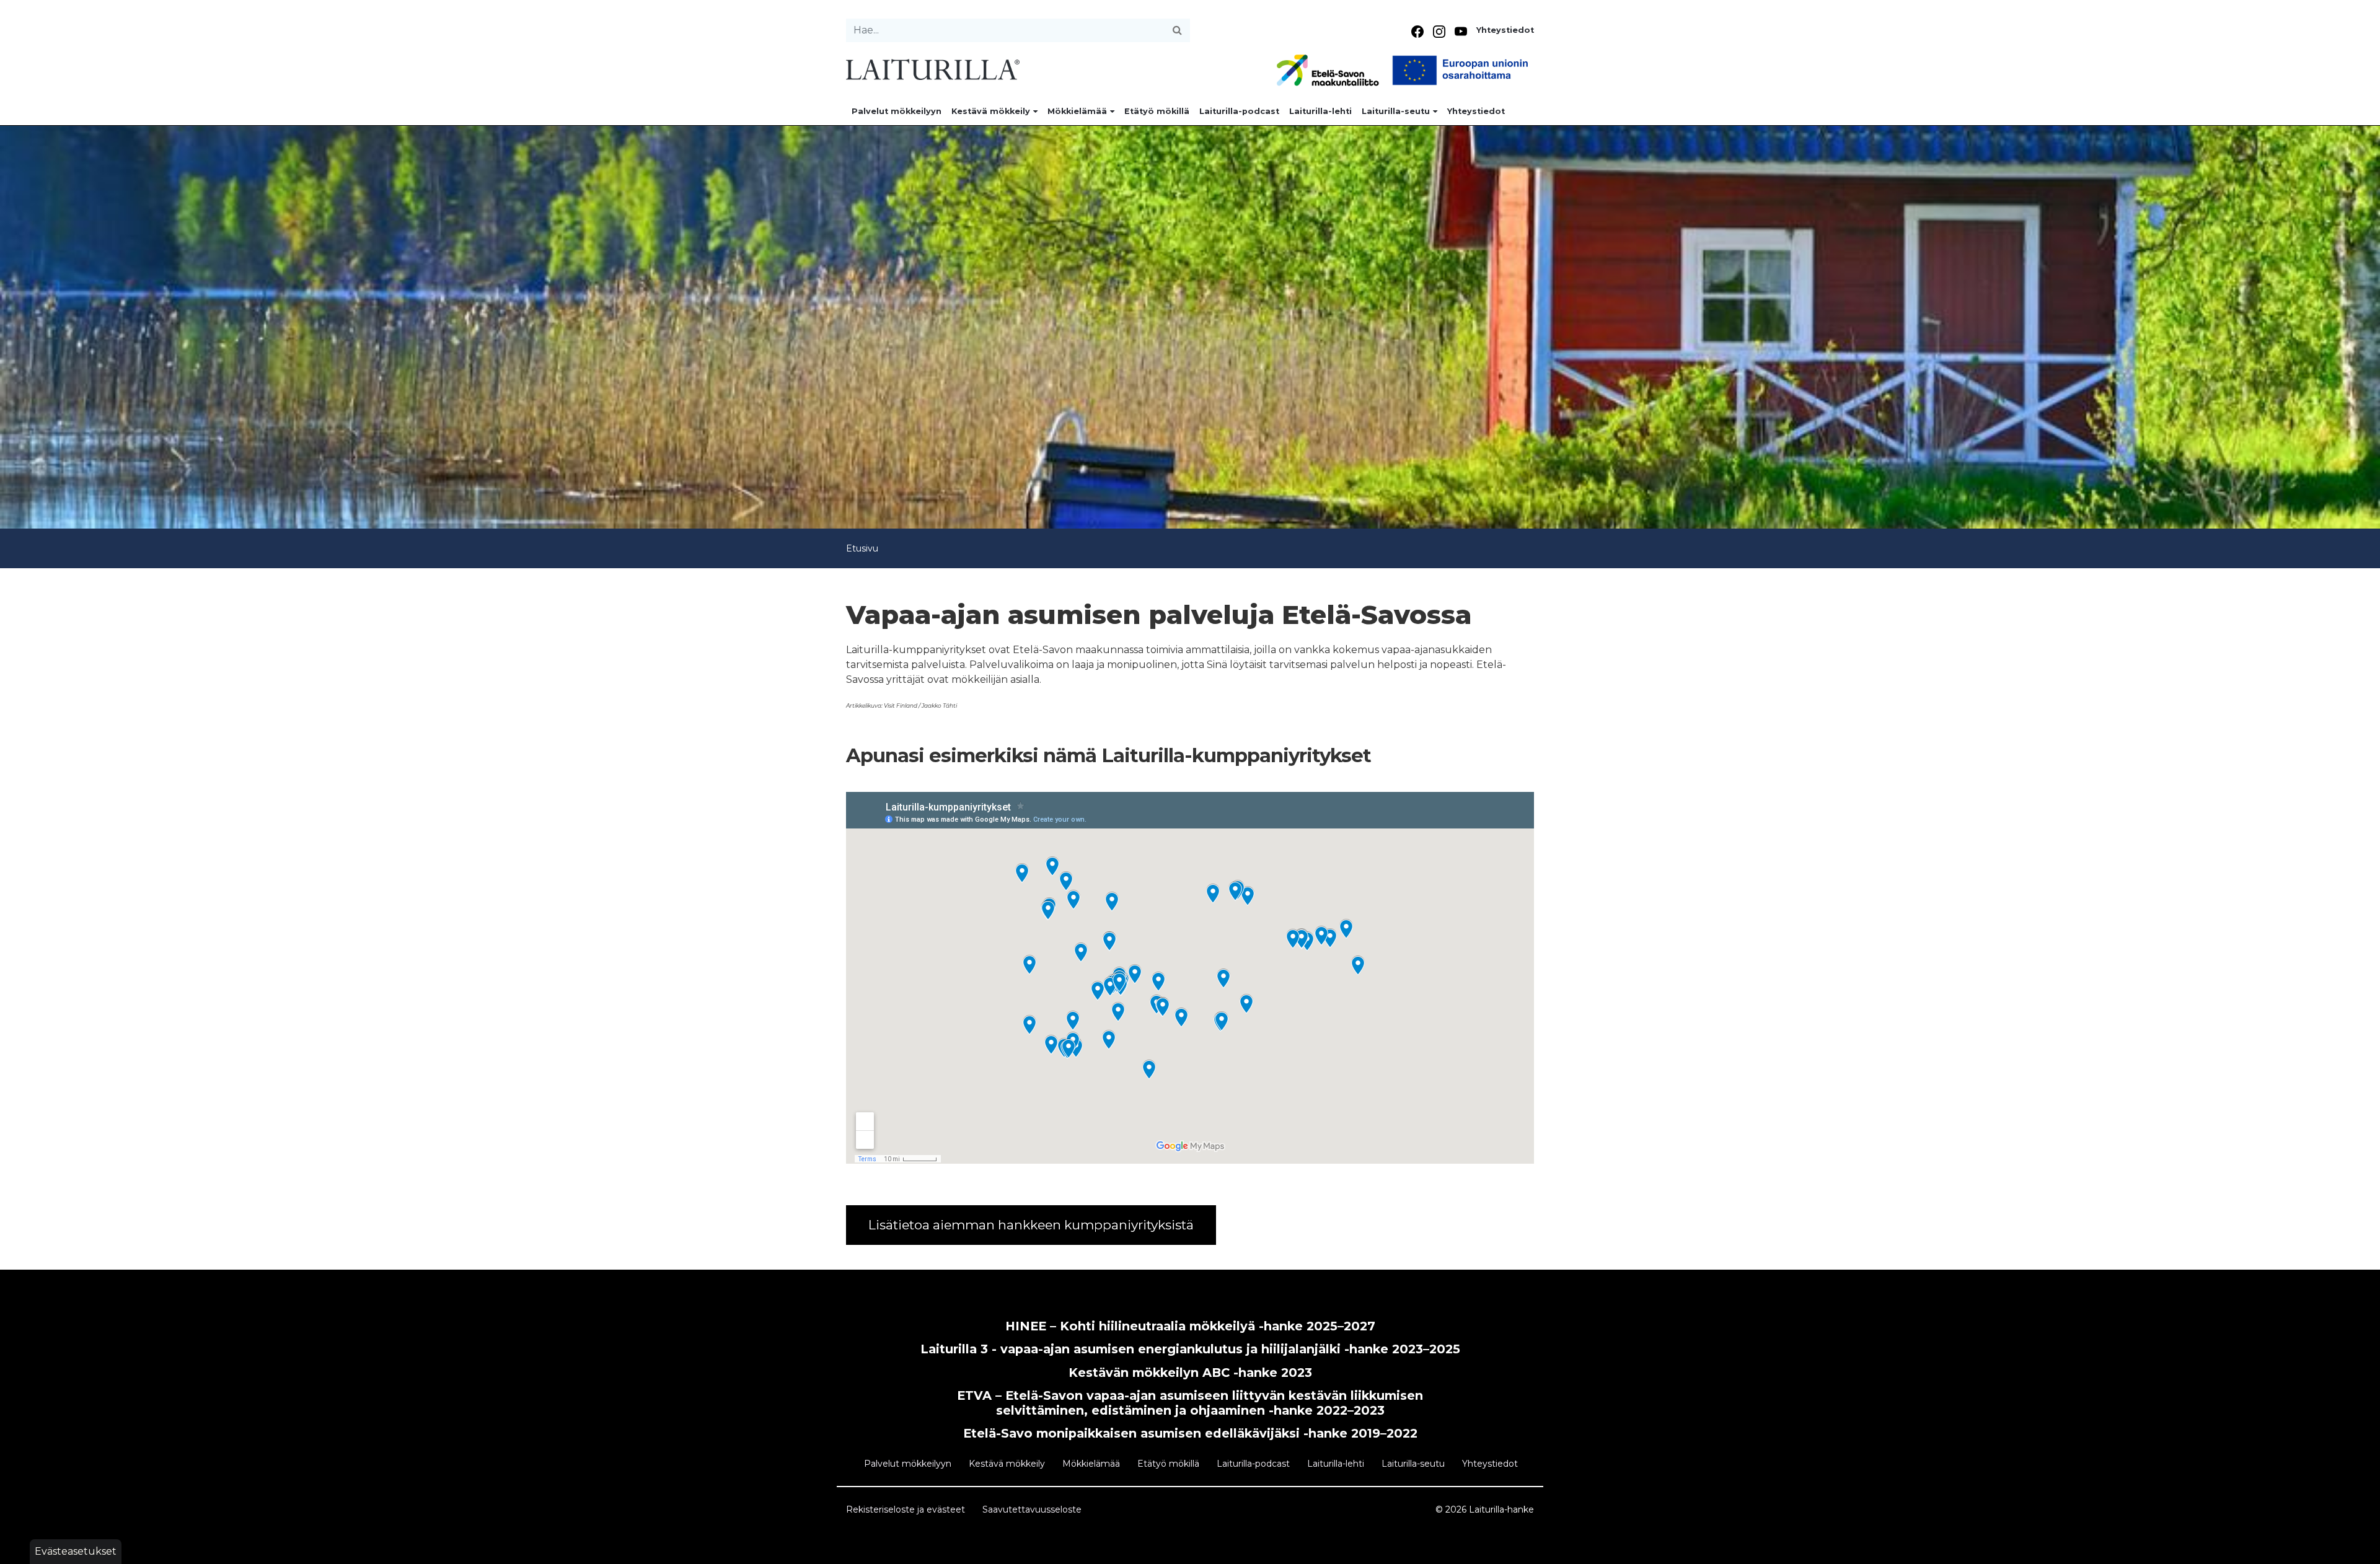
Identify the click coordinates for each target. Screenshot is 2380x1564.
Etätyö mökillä (1157, 111)
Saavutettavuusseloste (1032, 1509)
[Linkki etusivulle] (933, 68)
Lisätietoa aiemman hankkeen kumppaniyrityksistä (1031, 1225)
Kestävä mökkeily (991, 111)
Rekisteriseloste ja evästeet (906, 1509)
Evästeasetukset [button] (76, 1551)
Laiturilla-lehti (1320, 111)
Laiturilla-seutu (1396, 111)
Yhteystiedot (1505, 30)
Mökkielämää (1077, 111)
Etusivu (862, 548)
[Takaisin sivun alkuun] (2359, 1549)
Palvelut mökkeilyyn (897, 111)
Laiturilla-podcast (1239, 111)
